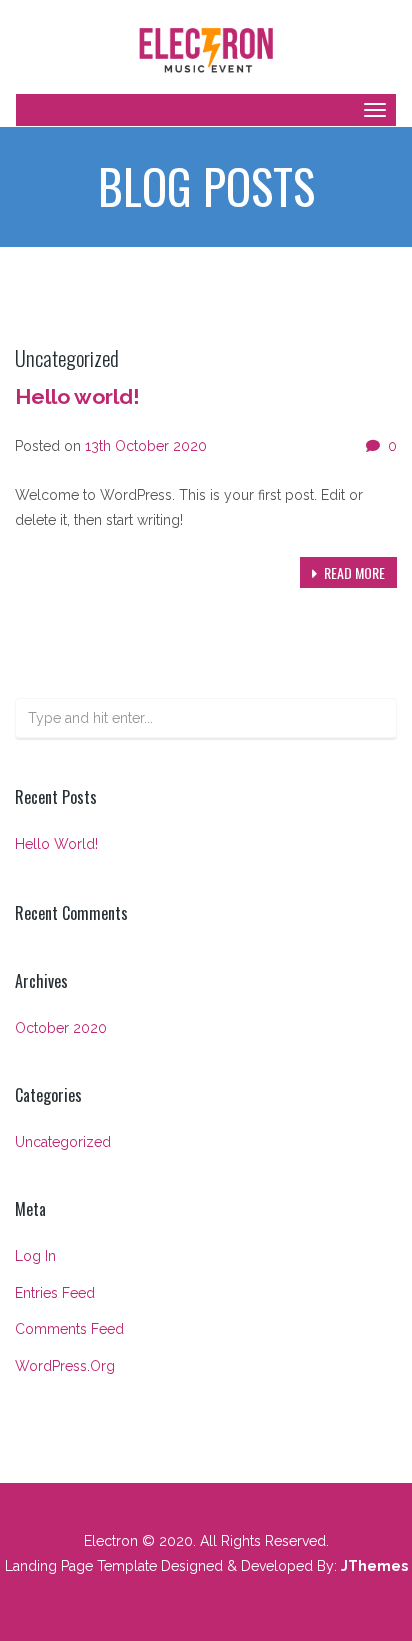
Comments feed (69, 1329)
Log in (35, 1256)
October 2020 (61, 1028)
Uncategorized (63, 1142)
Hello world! (77, 396)
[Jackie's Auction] (206, 47)
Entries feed (55, 1293)
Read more (353, 572)
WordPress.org (65, 1366)
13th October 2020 (146, 446)
